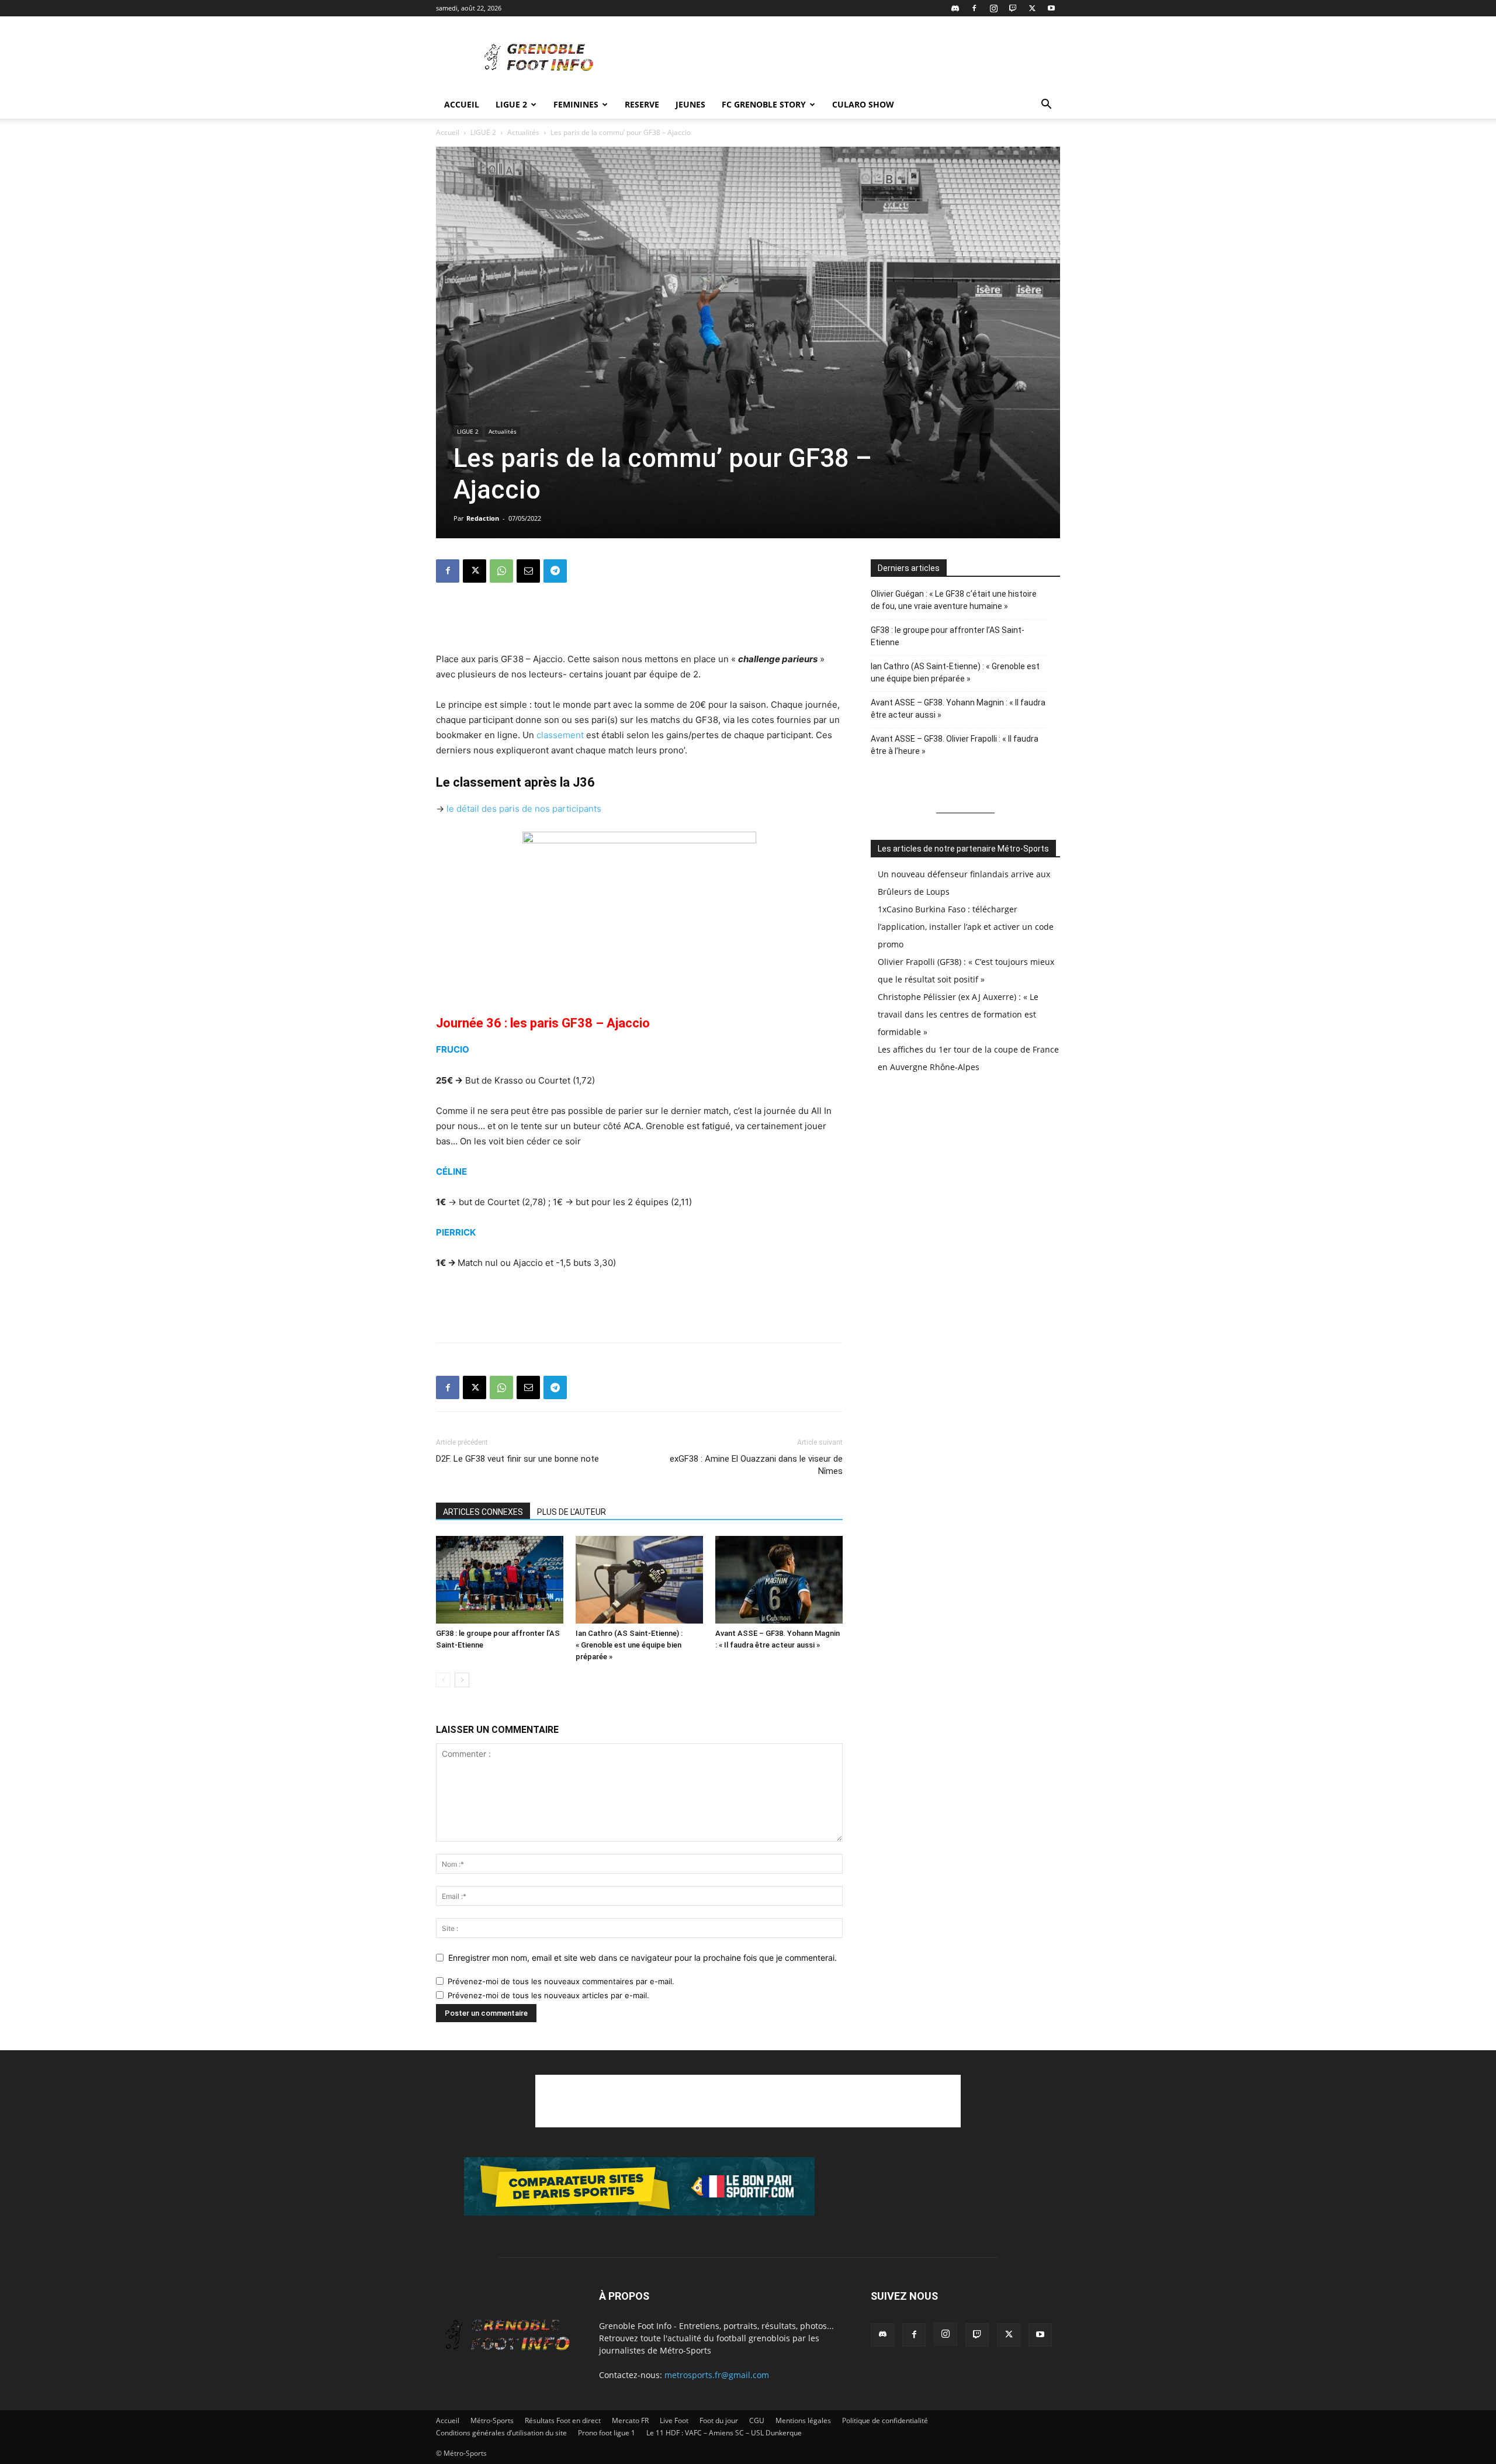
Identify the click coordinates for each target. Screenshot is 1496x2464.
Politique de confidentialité (885, 2420)
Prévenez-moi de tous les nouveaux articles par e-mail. (548, 1995)
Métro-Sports (492, 2420)
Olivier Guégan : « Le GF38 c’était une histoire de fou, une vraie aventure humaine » (954, 600)
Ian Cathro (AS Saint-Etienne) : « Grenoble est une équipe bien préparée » (629, 1645)
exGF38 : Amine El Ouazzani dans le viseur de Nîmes (756, 1465)
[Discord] (955, 8)
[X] (1032, 8)
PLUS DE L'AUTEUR (572, 1512)
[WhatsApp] (501, 571)
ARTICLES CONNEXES (483, 1512)
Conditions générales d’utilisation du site (501, 2433)
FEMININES (576, 104)
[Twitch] (1013, 8)
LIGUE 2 (511, 104)
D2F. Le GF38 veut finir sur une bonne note (517, 1459)
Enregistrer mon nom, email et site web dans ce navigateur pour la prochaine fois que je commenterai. (643, 1958)
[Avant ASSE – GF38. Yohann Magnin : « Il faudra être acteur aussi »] (779, 1580)
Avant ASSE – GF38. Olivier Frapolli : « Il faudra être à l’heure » (955, 745)
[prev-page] (443, 1680)
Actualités (523, 132)
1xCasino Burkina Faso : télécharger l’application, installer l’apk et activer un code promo (966, 927)
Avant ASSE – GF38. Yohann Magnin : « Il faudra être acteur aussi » (958, 709)
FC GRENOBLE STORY (764, 104)
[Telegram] (555, 571)
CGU (757, 2420)
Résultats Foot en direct (563, 2420)
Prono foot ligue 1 (607, 2433)
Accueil (462, 104)
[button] (1046, 105)
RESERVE (642, 104)
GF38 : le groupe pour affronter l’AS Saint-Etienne (948, 636)
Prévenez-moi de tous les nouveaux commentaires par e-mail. (561, 1981)
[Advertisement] (847, 59)
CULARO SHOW (863, 104)
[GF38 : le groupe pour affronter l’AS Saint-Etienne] (500, 1580)
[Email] (528, 571)
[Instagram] (993, 8)
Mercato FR (630, 2420)
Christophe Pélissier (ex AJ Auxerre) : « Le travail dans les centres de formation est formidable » (958, 1014)
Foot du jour (719, 2420)
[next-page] (462, 1680)
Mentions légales (803, 2420)
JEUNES (690, 104)
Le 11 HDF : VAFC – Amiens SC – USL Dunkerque (724, 2433)
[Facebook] (974, 8)
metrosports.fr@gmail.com (717, 2375)
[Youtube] (1051, 8)
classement (559, 735)
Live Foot (674, 2420)
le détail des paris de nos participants (524, 809)
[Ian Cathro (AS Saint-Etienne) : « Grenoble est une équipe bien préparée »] (639, 1580)
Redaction (483, 518)
